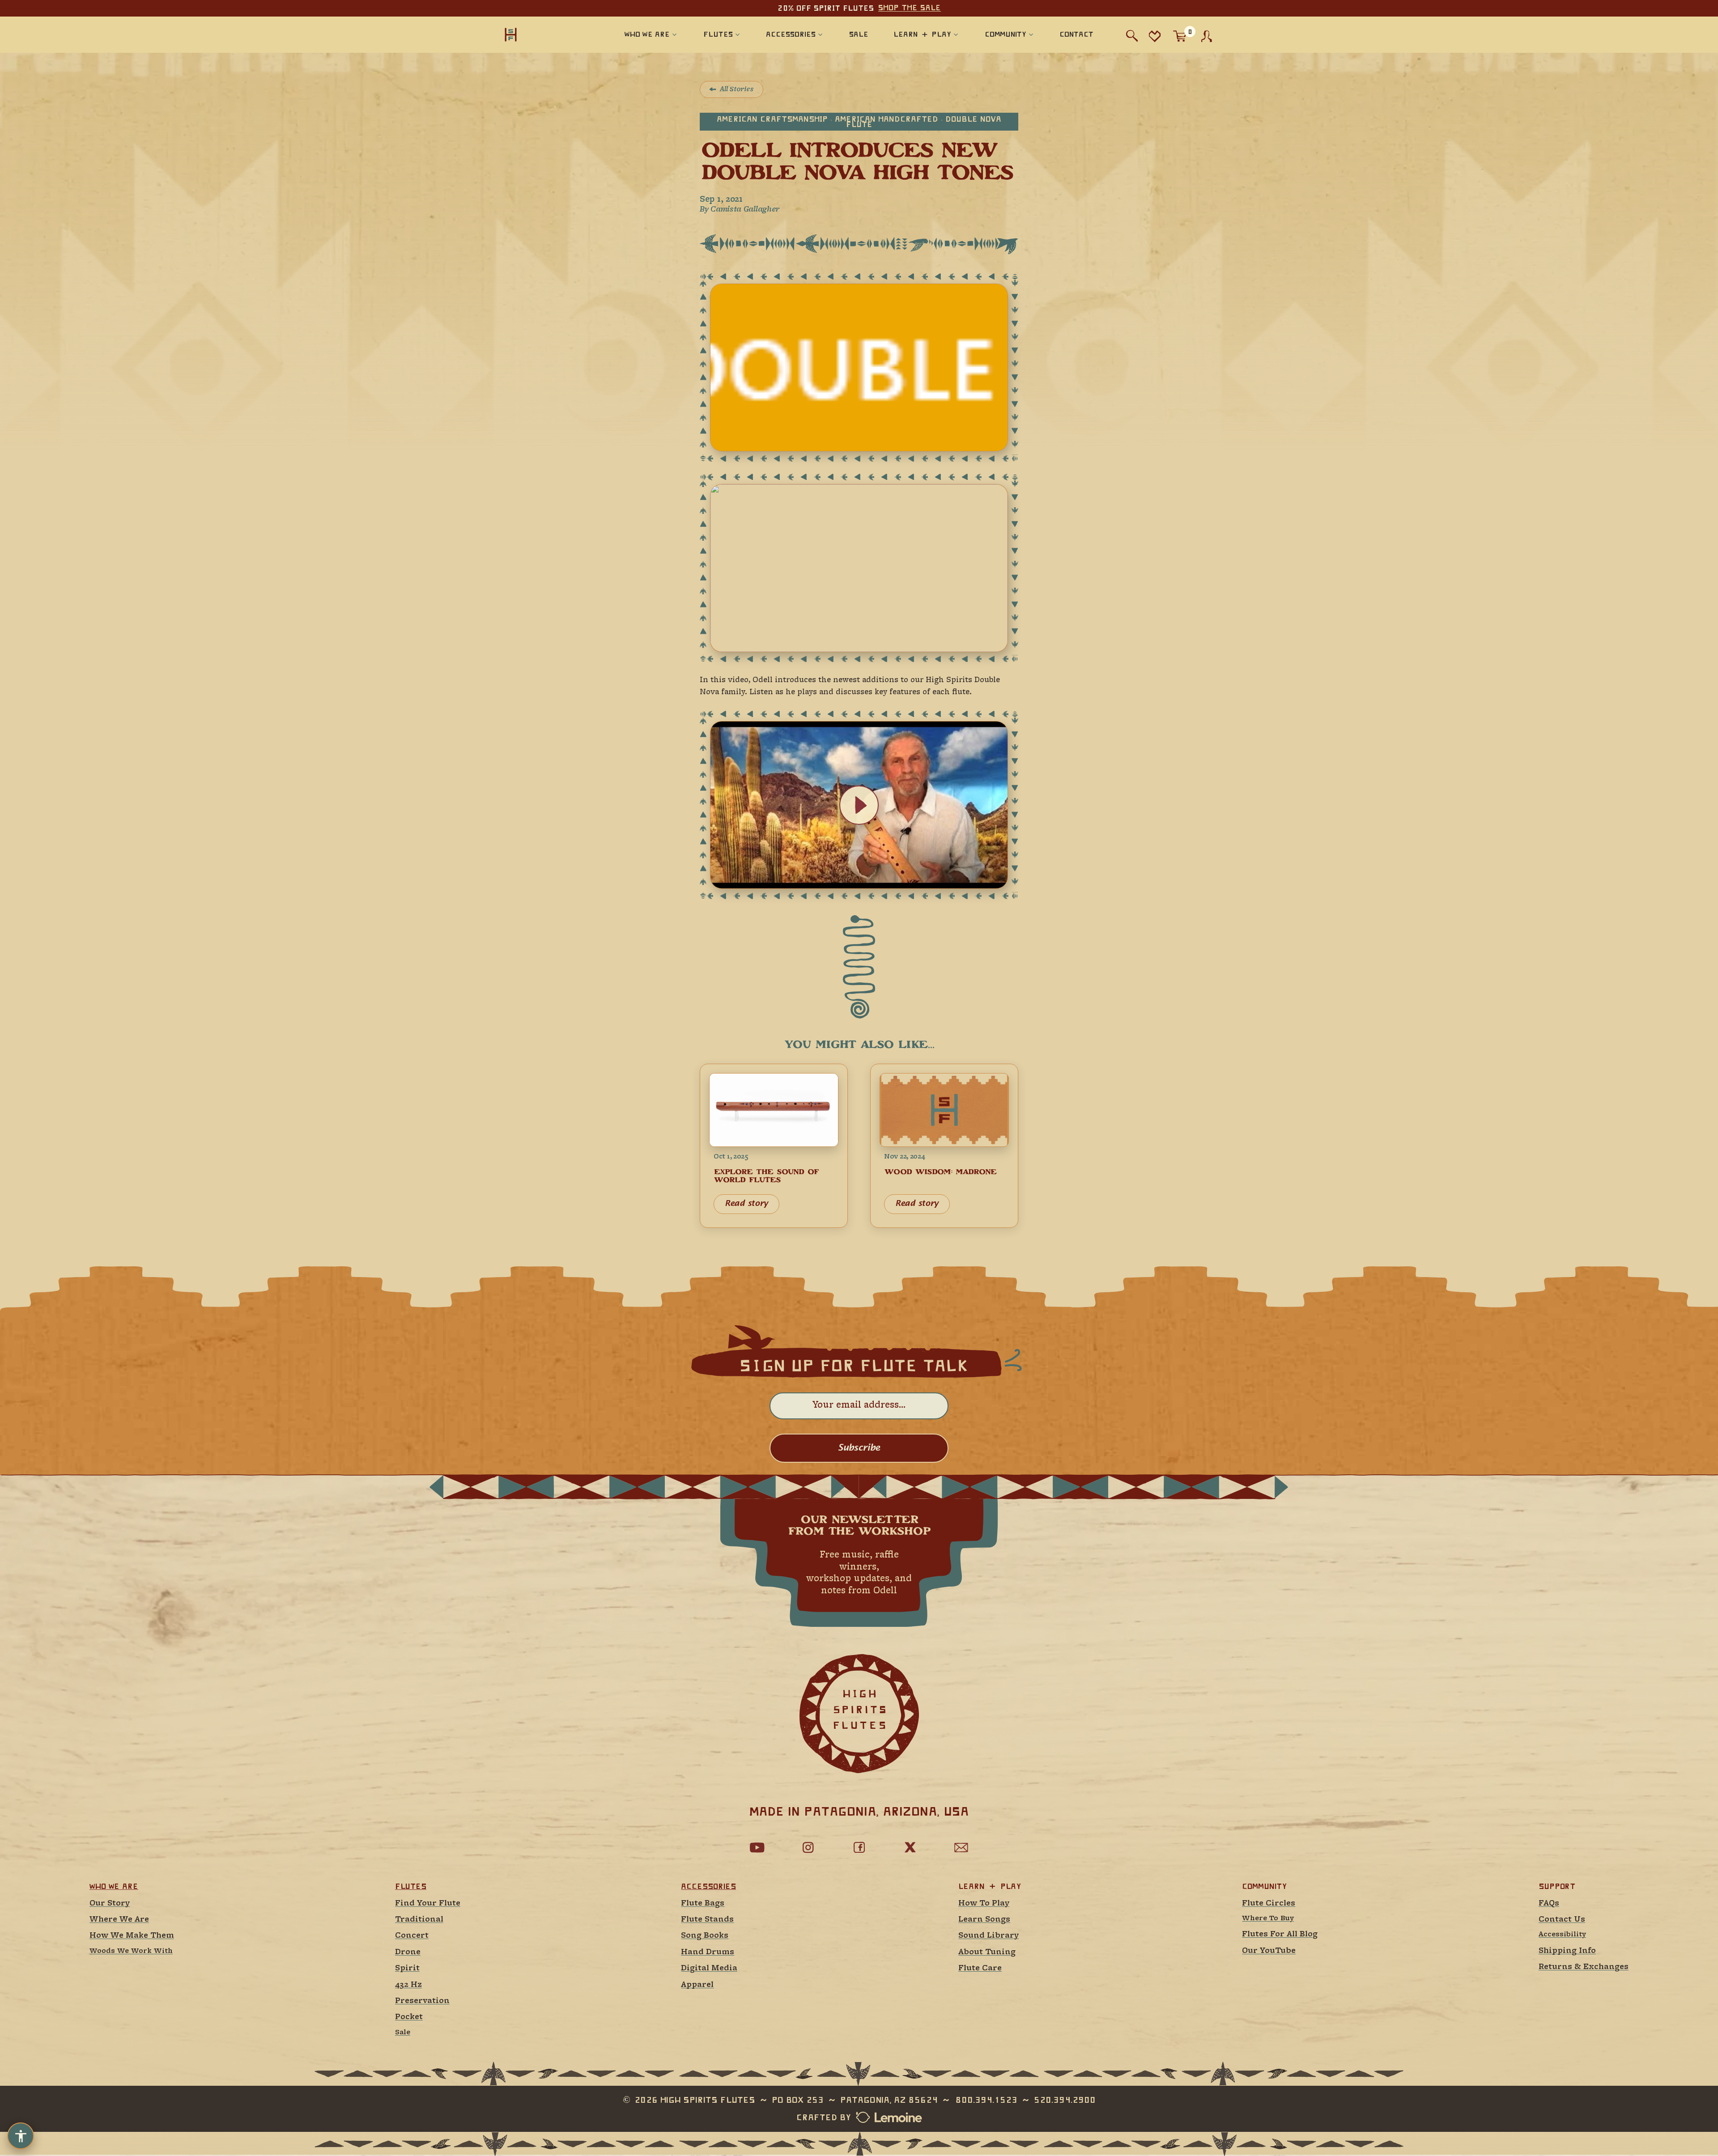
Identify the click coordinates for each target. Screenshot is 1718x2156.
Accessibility (1562, 1935)
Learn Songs (984, 1920)
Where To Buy (1268, 1919)
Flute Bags (703, 1903)
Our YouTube (1269, 1951)
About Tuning (987, 1952)
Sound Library (989, 1936)
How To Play (984, 1903)
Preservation (422, 2001)
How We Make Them (132, 1936)
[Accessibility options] (21, 2136)
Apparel (697, 1985)
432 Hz (408, 1985)
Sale (403, 2033)
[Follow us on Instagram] (808, 1847)
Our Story (110, 1903)
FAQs (1549, 1903)
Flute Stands (707, 1920)
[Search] (1132, 36)
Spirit (407, 1968)
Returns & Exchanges (1584, 1967)
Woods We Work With (131, 1951)
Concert (412, 1936)
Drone (408, 1952)
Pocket (409, 2017)
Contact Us (1562, 1920)
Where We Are (119, 1920)
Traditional (419, 1920)
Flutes (411, 1886)
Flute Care (980, 1968)
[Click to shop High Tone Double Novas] (859, 368)
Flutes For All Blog (1280, 1934)
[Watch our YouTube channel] (757, 1847)
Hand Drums (708, 1952)
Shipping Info (1567, 1951)
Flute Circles (1269, 1903)
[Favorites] (1155, 36)
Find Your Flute (428, 1903)
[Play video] (859, 805)
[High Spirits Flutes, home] (540, 34)
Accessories (708, 1886)
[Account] (1207, 36)
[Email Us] (961, 1847)
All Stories (737, 89)
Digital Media (709, 1968)
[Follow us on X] (910, 1847)
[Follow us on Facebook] (859, 1847)
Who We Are (114, 1886)
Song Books (705, 1936)
